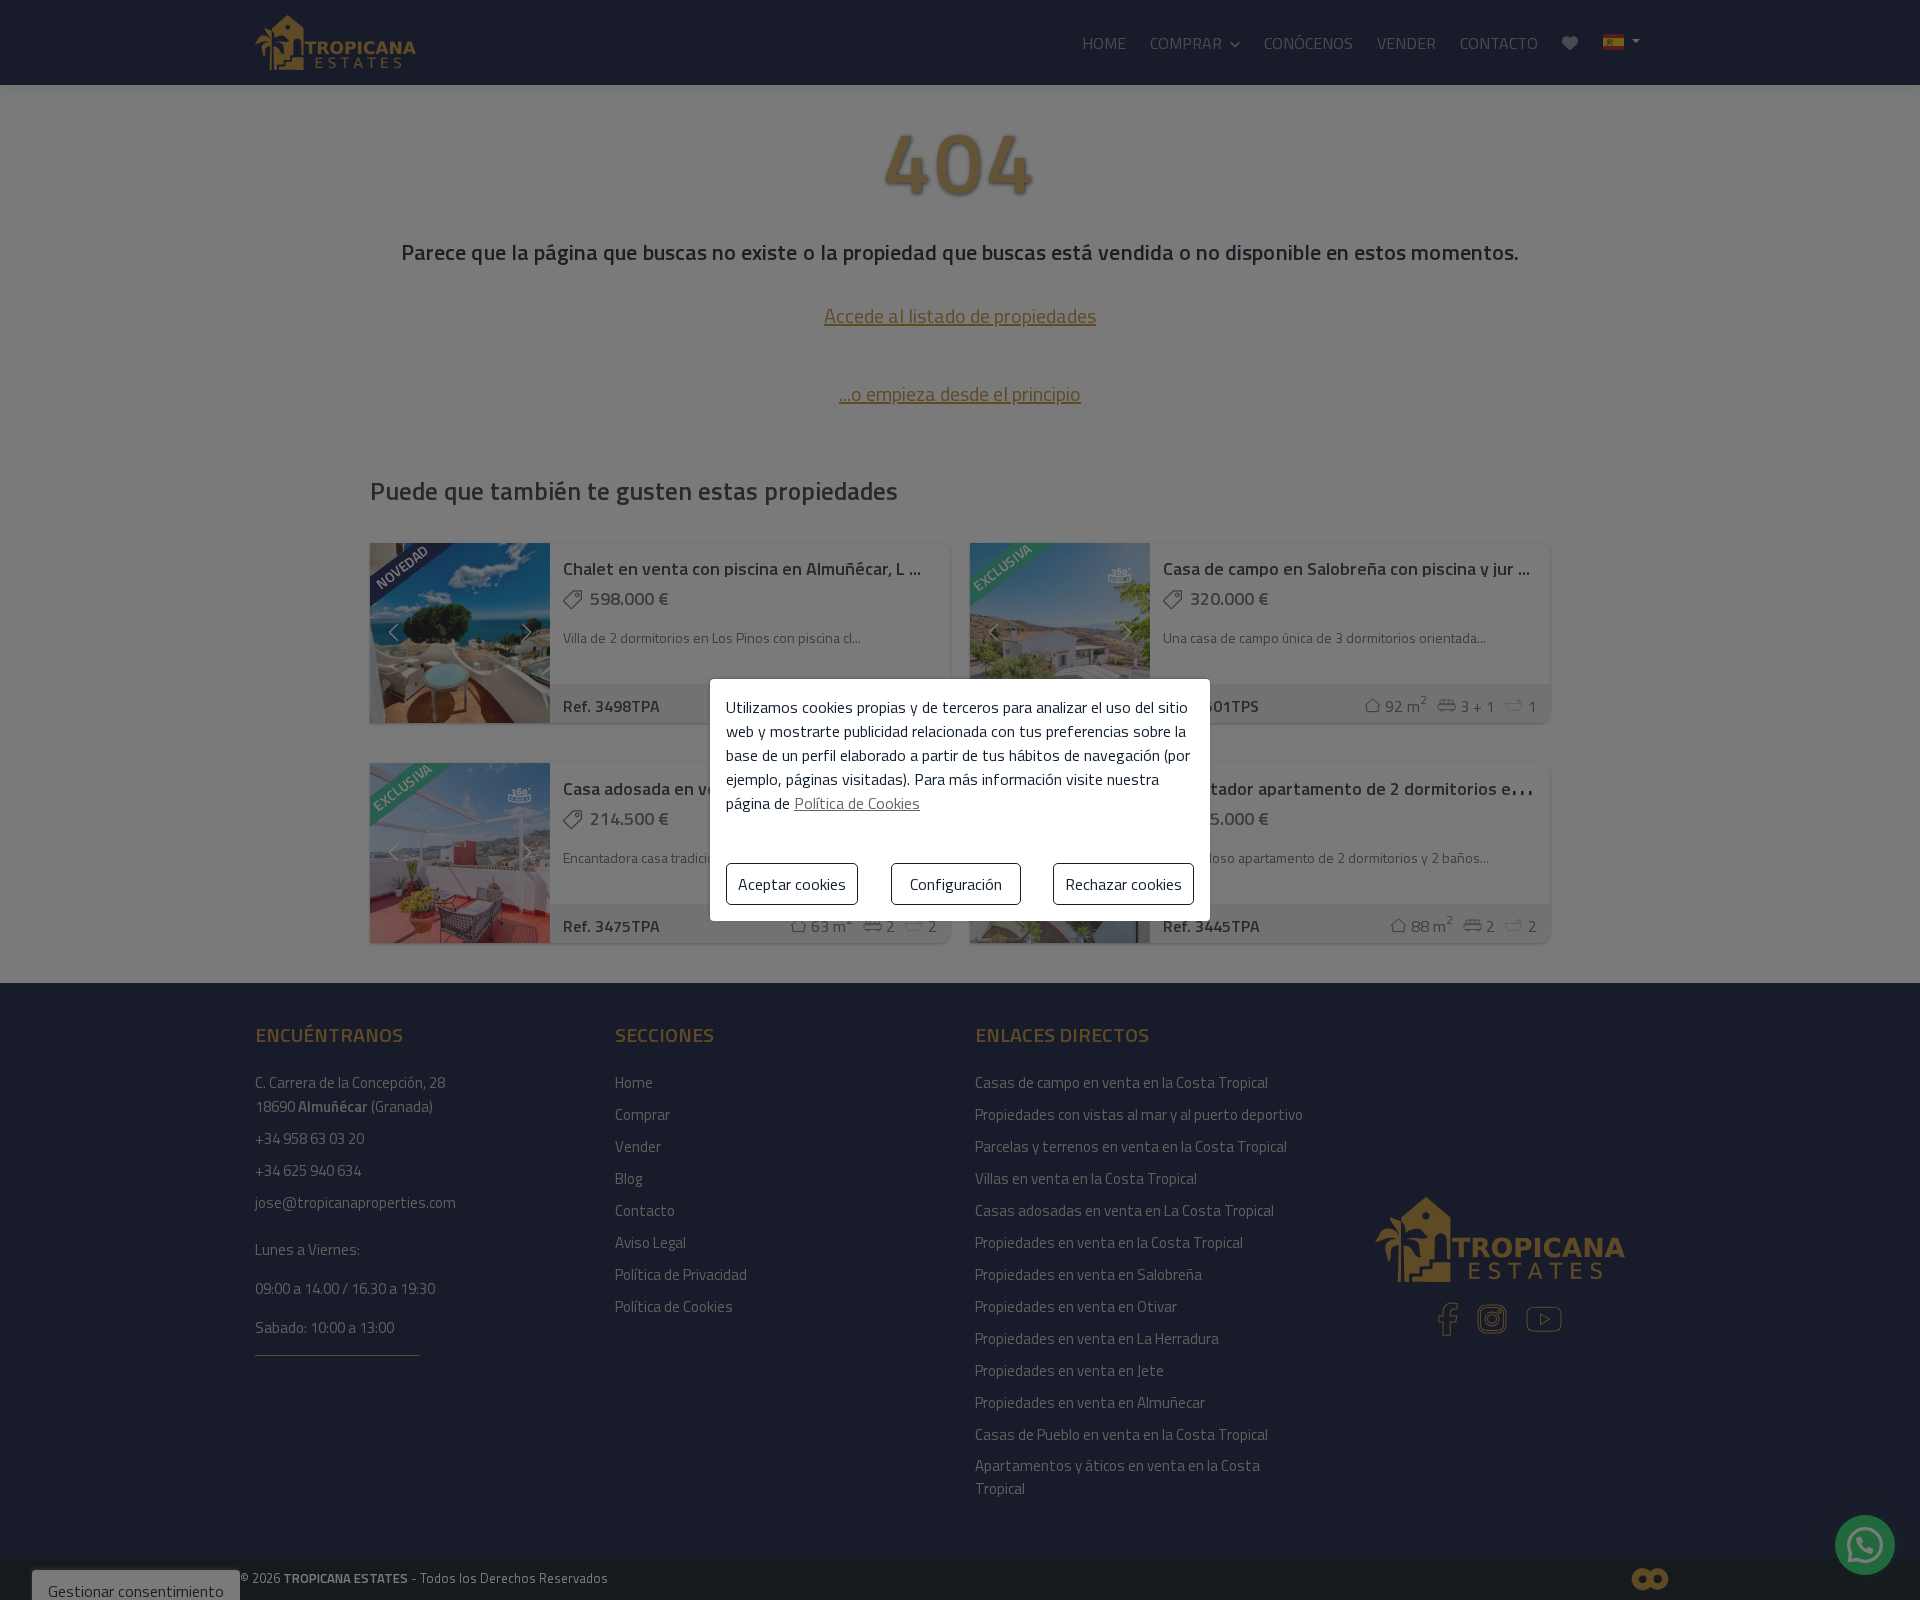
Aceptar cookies (792, 884)
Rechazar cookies (1123, 884)
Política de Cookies (857, 803)
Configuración (956, 884)
